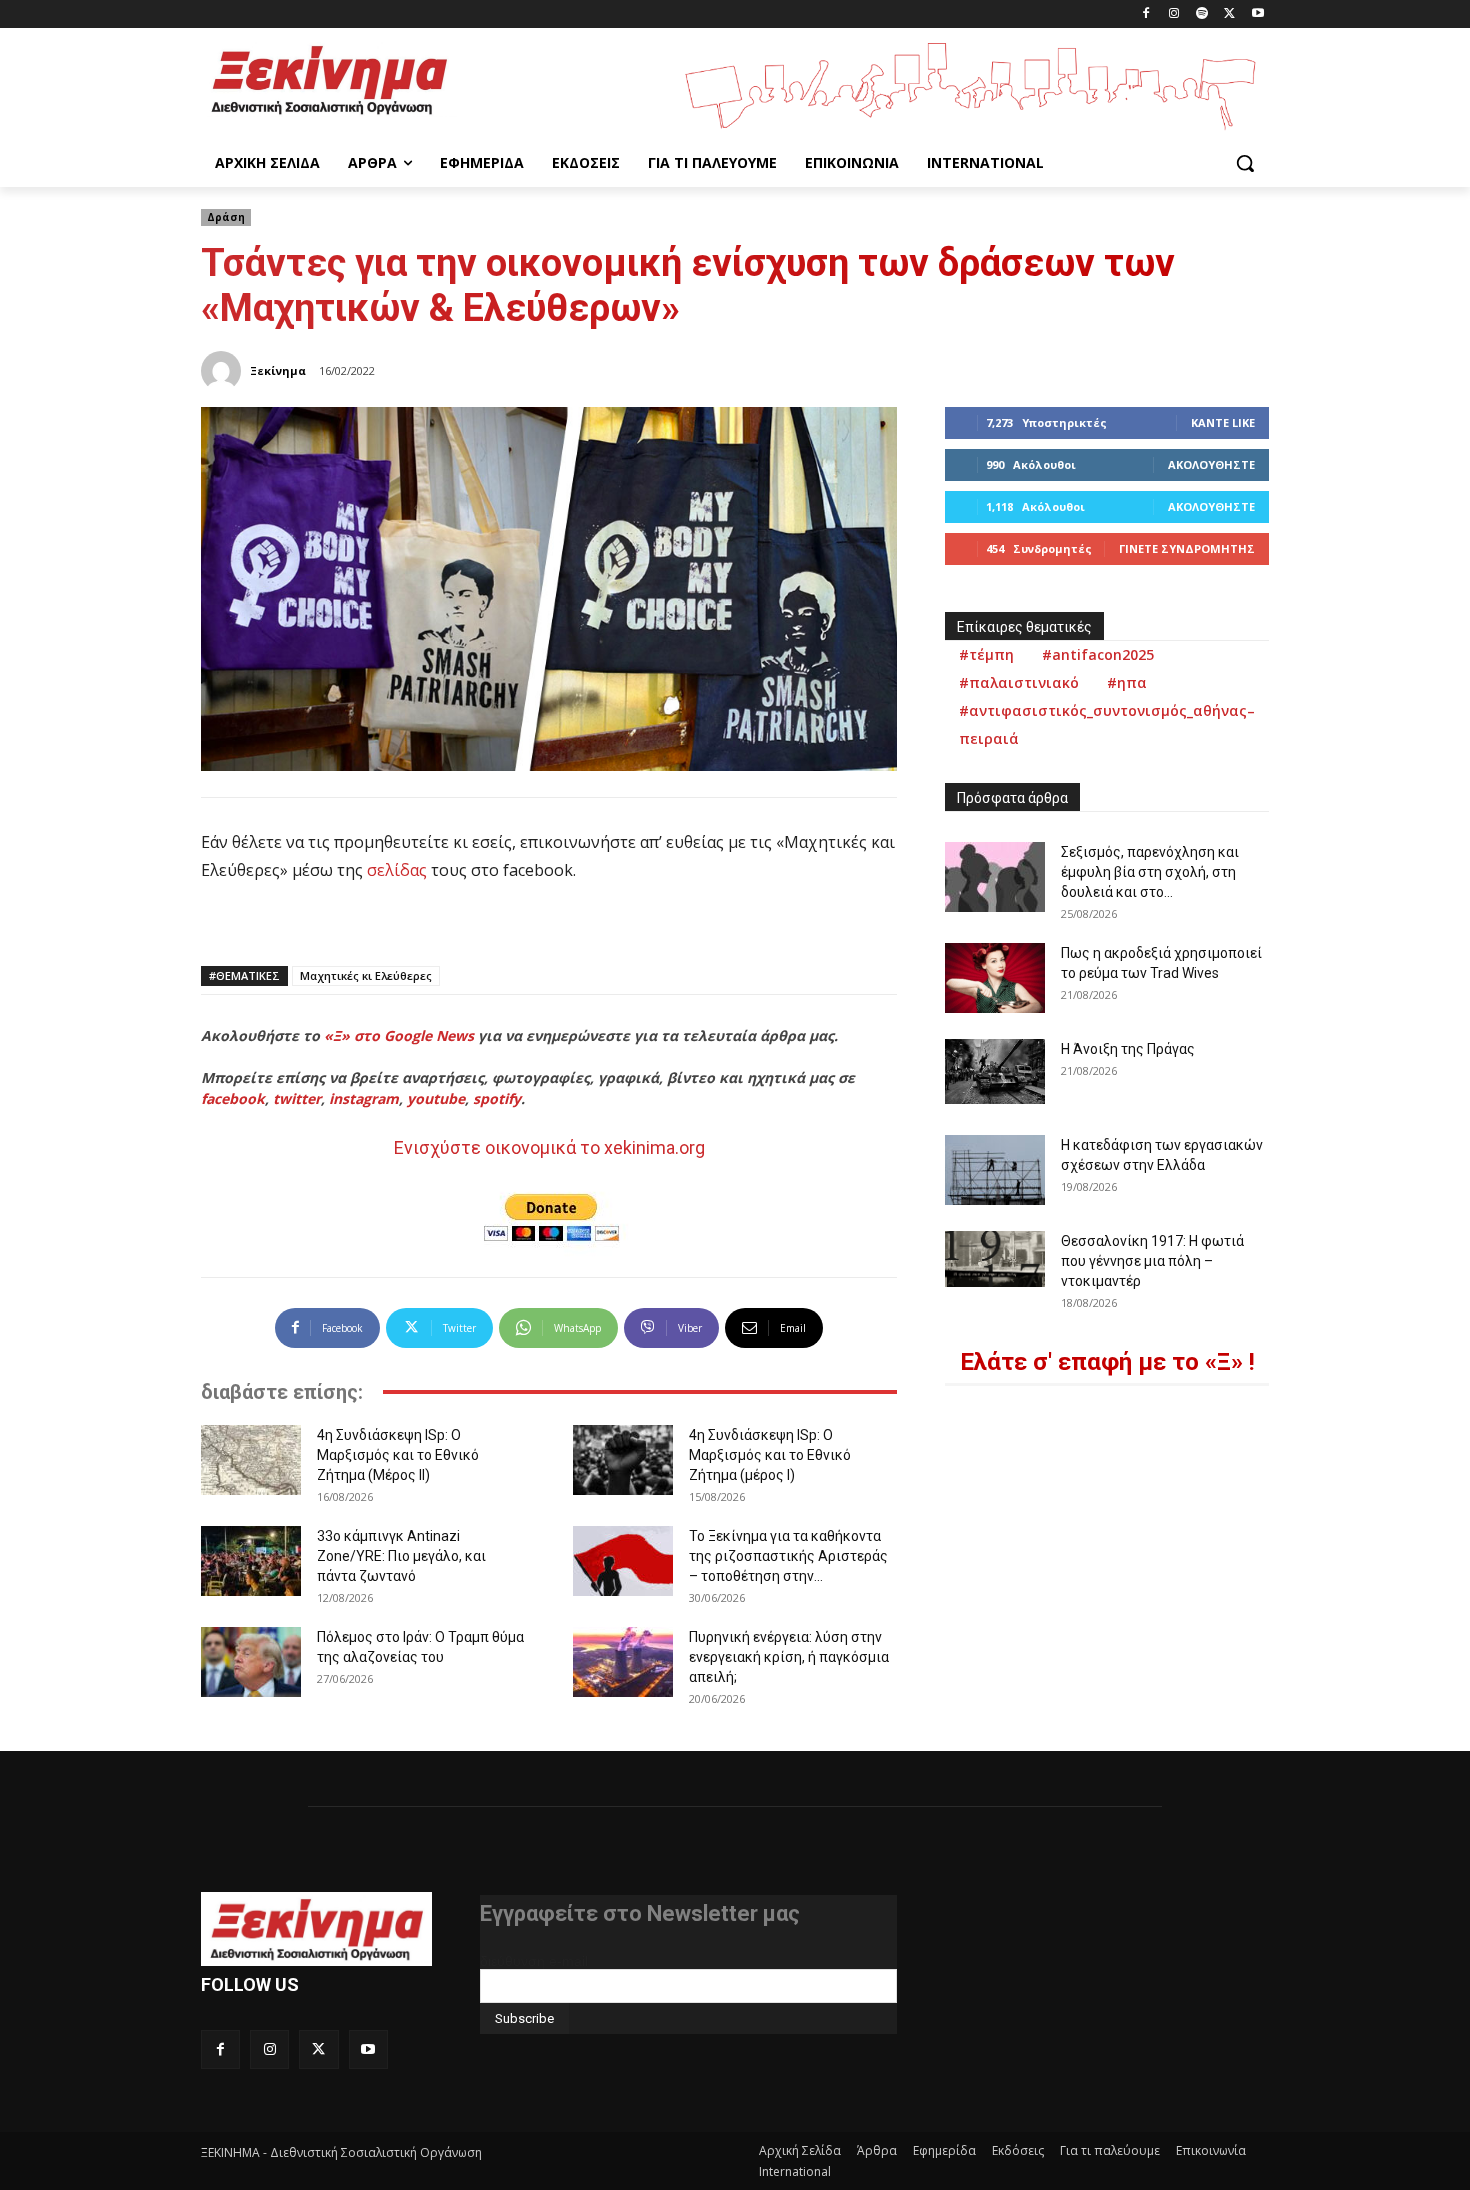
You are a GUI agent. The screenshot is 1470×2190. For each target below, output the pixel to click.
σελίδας (397, 870)
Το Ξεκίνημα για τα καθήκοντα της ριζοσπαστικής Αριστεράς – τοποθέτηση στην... (788, 1556)
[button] (1245, 163)
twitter (297, 1098)
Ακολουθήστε (1211, 464)
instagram (364, 1098)
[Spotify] (1202, 14)
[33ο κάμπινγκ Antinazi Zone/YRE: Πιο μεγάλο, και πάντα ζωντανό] (251, 1561)
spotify (497, 1098)
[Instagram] (1174, 14)
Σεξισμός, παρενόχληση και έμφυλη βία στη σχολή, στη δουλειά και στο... (1150, 872)
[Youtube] (1257, 14)
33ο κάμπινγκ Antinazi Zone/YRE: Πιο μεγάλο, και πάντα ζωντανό (401, 1556)
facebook (233, 1098)
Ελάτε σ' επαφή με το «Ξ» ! (1107, 1362)
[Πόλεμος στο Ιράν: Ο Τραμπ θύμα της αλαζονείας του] (251, 1662)
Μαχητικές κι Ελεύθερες (366, 975)
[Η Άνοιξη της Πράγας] (995, 1071)
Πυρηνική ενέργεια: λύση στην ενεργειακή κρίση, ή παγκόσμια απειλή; (789, 1657)
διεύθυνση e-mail (534, 1961)
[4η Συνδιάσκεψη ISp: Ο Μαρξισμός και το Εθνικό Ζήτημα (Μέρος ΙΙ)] (251, 1460)
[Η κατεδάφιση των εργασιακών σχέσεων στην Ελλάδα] (995, 1170)
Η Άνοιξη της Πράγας (1128, 1049)
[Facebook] (1146, 14)
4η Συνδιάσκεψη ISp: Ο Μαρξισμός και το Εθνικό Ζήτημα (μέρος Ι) (770, 1455)
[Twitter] (1229, 14)
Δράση (226, 217)
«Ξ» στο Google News (399, 1035)
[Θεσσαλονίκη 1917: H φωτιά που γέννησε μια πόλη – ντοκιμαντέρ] (995, 1259)
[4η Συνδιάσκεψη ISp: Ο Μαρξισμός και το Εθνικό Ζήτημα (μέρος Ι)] (623, 1460)
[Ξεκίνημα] (224, 371)
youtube (436, 1098)
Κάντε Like (1223, 422)
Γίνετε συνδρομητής (1187, 548)
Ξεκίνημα (278, 370)
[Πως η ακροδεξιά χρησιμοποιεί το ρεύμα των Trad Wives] (995, 978)
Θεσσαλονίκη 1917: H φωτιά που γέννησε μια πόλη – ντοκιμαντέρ (1152, 1261)
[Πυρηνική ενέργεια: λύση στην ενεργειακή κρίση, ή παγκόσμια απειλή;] (623, 1662)
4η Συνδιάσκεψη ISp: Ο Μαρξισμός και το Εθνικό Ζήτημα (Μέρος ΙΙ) (398, 1455)
